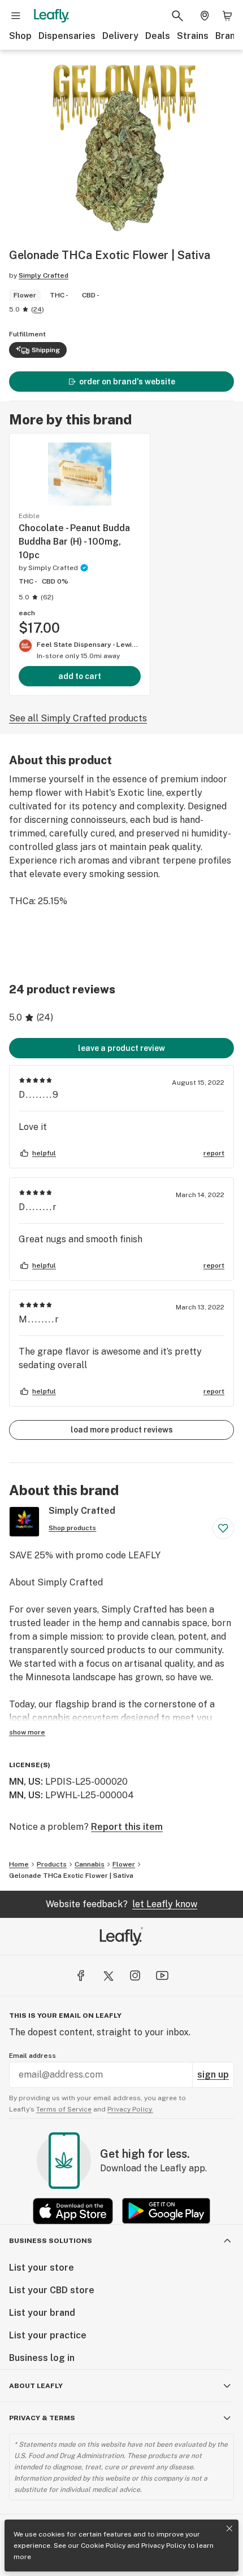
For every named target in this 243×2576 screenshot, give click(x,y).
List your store (42, 2268)
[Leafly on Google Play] (166, 2211)
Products (52, 1864)
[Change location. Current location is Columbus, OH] (205, 16)
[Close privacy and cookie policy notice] (229, 2529)
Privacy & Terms (42, 2418)
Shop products (72, 1528)
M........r (39, 1319)
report (214, 1153)
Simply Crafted (44, 275)
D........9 (39, 1095)
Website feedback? (121, 1904)
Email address (32, 2056)
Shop (20, 36)
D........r (38, 1207)
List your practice (48, 2335)
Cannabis (90, 1864)
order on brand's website (127, 382)
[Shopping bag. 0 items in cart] (227, 16)
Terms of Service (64, 2109)
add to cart (80, 676)
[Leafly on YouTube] (162, 1975)
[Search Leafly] (177, 16)
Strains (193, 36)
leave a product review (121, 1048)
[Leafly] (51, 16)
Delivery (120, 36)
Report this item (127, 1827)
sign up (213, 2075)
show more (27, 1732)
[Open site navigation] (16, 16)
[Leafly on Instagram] (135, 1975)
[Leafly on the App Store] (73, 2211)
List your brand (42, 2313)
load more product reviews (122, 1430)
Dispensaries (67, 36)
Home (19, 1864)
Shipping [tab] (46, 350)
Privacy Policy (164, 2546)
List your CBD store (52, 2290)
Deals (158, 36)
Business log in (42, 2358)
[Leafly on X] (108, 1975)
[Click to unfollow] (223, 1528)
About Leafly (36, 2386)
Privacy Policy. (130, 2109)
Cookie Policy (103, 2546)
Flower (124, 1864)
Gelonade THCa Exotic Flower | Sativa (71, 1876)
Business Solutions (51, 2241)
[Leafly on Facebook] (81, 1975)
